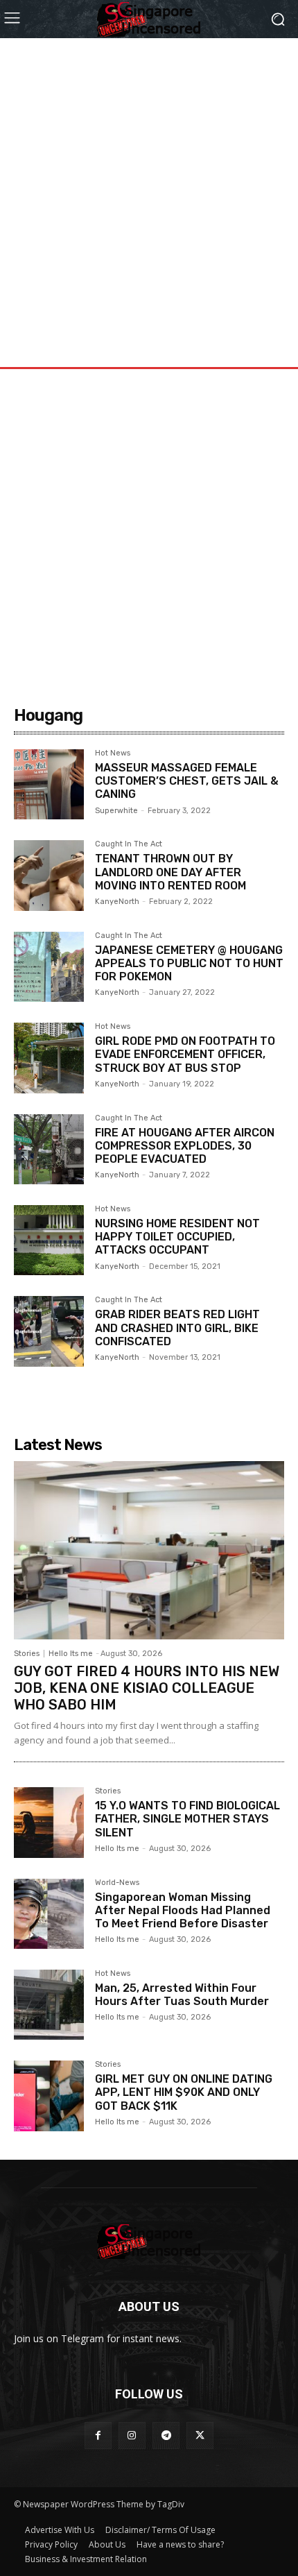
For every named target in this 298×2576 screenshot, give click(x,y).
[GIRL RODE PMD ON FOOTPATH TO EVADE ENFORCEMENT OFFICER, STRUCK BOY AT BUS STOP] (49, 1058)
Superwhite (116, 811)
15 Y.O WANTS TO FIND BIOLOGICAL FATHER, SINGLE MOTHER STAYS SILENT (187, 1819)
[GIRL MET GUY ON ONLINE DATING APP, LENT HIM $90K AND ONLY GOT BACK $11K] (49, 2096)
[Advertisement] (149, 187)
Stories (27, 1654)
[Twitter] (200, 2436)
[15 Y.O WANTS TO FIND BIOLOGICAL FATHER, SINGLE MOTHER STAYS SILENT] (49, 1822)
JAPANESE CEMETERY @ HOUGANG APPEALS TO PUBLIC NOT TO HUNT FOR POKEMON (189, 963)
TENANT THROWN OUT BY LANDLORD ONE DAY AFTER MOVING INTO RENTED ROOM (170, 872)
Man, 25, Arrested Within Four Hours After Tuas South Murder (182, 1995)
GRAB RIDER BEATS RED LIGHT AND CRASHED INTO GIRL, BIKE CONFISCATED (177, 1328)
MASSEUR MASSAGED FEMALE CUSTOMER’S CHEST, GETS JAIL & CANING (187, 781)
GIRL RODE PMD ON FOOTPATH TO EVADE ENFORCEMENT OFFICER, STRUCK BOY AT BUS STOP (185, 1054)
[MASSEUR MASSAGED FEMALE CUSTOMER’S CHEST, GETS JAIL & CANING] (49, 784)
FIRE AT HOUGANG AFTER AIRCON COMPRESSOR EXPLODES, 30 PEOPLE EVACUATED (185, 1146)
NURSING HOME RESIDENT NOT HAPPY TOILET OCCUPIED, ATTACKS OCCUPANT (177, 1237)
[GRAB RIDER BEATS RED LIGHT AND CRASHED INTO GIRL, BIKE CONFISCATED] (49, 1331)
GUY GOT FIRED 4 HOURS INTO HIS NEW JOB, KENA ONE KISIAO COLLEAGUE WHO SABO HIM (147, 1688)
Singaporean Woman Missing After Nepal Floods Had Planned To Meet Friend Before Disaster (183, 1910)
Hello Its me (71, 1654)
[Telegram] (166, 2436)
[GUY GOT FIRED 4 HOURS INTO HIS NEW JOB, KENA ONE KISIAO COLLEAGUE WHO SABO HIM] (149, 1550)
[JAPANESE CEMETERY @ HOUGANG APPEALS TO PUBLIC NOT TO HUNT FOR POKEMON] (49, 967)
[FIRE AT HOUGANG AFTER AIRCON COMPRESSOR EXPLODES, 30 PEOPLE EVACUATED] (49, 1149)
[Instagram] (132, 2436)
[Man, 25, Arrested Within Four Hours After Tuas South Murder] (49, 2005)
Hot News (113, 753)
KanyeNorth (117, 902)
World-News (117, 1883)
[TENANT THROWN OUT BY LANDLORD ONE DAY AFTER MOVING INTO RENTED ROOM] (49, 875)
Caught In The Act (129, 844)
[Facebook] (98, 2436)
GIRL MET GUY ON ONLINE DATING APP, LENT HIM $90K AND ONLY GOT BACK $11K (184, 2092)
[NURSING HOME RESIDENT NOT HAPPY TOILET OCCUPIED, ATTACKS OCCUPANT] (49, 1240)
